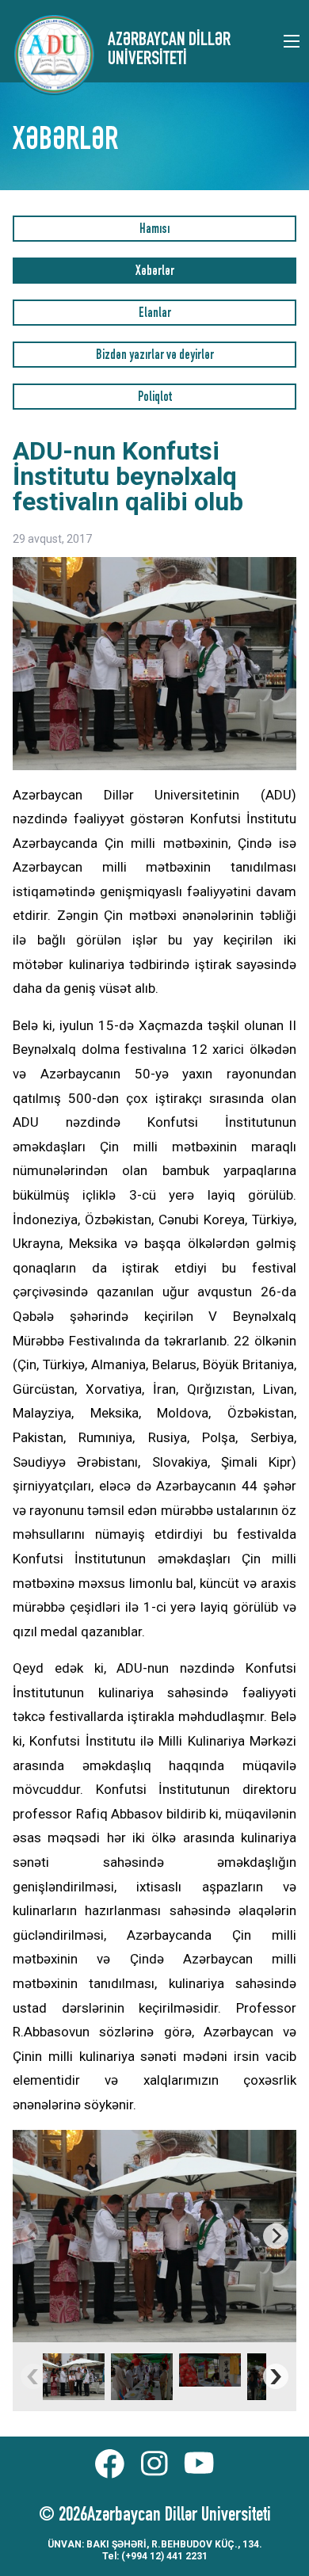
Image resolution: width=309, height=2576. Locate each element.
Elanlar (155, 314)
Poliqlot (155, 398)
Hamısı (154, 230)
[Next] (276, 2236)
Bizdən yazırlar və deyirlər (155, 356)
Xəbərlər (155, 272)
